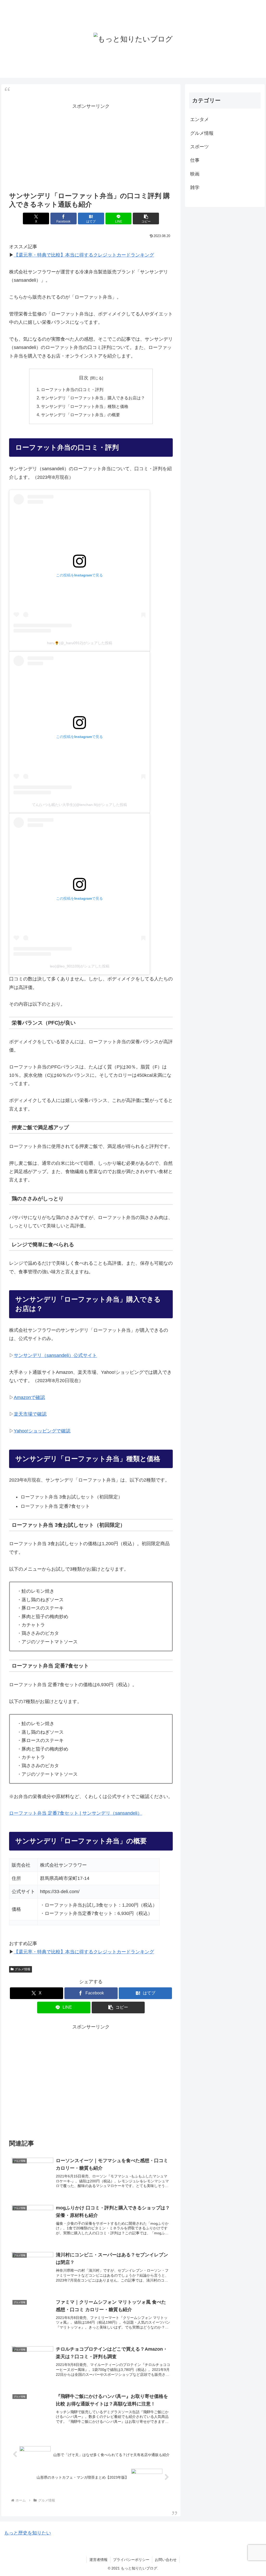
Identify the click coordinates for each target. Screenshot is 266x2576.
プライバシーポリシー (131, 2560)
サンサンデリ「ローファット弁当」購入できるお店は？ (93, 398)
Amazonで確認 (29, 1397)
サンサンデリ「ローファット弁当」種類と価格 (85, 406)
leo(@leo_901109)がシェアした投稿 (80, 966)
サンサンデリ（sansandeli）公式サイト (55, 1355)
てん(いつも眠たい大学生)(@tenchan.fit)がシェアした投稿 (79, 805)
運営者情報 (98, 2560)
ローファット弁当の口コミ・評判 (72, 389)
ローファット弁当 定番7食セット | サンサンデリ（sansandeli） (76, 1813)
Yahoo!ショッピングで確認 (42, 1431)
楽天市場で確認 (30, 1414)
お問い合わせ (166, 2560)
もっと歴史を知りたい (28, 2533)
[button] (146, 218)
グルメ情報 (23, 1969)
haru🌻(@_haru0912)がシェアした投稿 (80, 643)
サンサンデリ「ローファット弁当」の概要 (81, 415)
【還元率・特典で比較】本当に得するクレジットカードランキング (84, 255)
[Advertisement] (91, 147)
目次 (84, 378)
